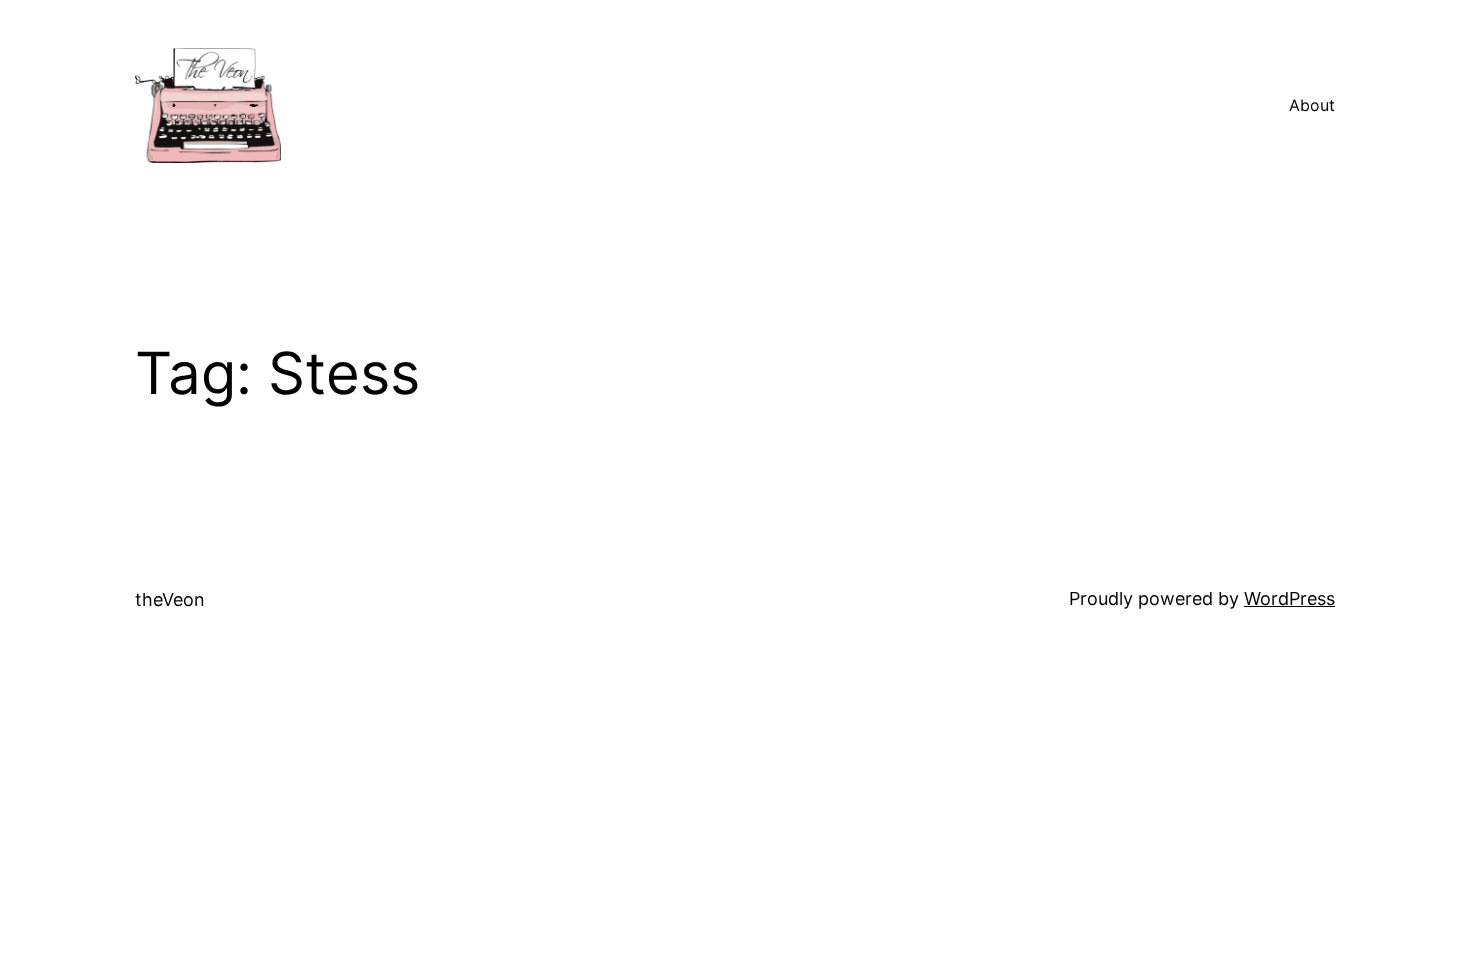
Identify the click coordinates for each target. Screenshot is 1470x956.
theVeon (170, 599)
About (1312, 105)
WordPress (1289, 598)
